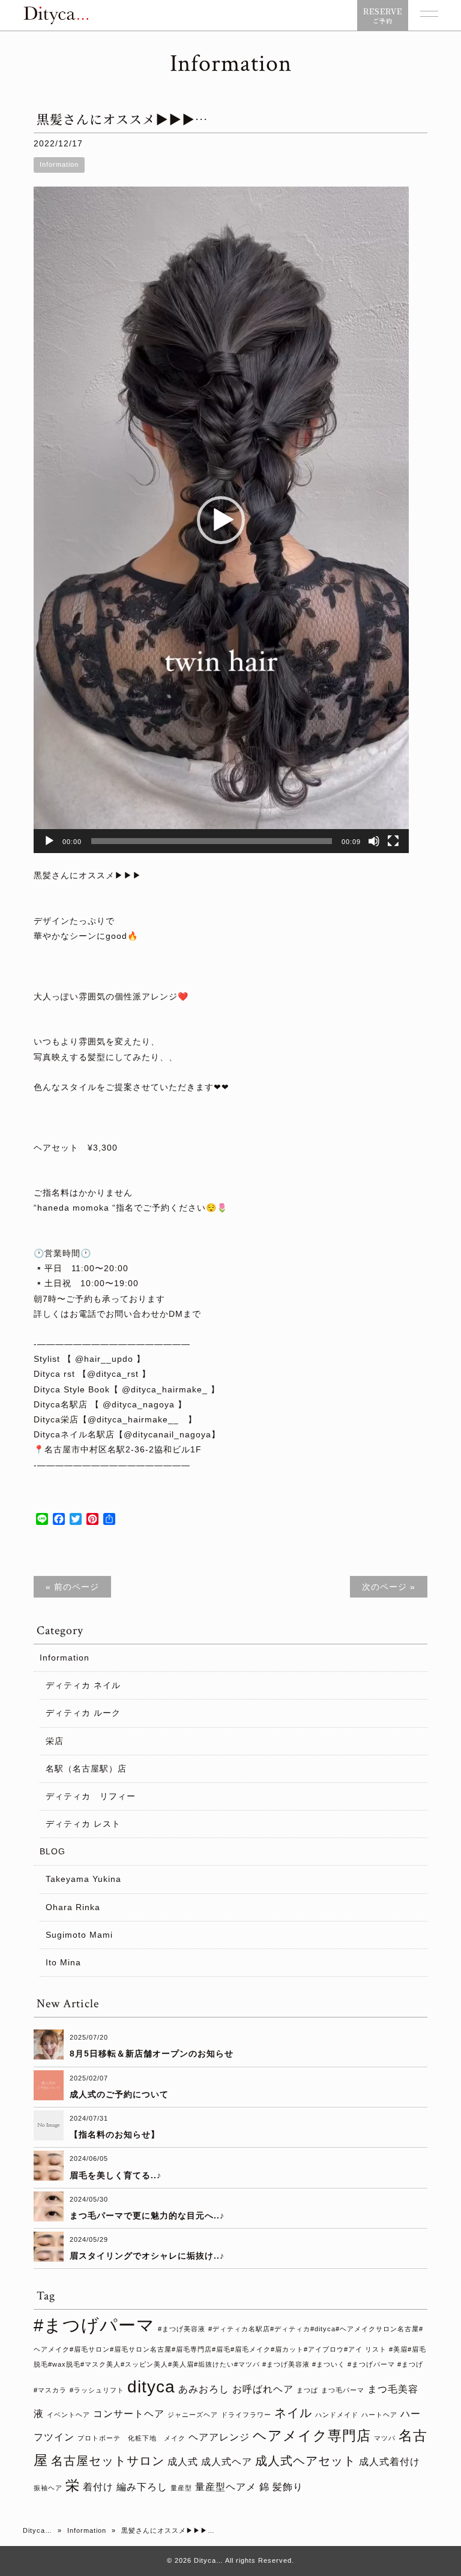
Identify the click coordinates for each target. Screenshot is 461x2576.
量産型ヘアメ (226, 2487)
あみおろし (204, 2389)
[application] (221, 520)
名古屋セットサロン (108, 2461)
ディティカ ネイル (83, 1685)
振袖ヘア (48, 2488)
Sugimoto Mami (79, 1935)
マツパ (385, 2438)
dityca (151, 2387)
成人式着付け (390, 2461)
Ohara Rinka (73, 1907)
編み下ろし (142, 2487)
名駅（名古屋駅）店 (86, 1769)
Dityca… (38, 2530)
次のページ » (389, 1587)
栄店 (55, 1741)
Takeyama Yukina (83, 1879)
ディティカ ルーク (83, 1713)
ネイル (293, 2413)
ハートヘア (379, 2415)
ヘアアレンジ (219, 2437)
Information (59, 164)
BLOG (53, 1851)
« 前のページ (72, 1587)
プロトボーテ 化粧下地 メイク (131, 2438)
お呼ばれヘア (263, 2389)
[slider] (212, 841)
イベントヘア (68, 2415)
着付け (98, 2487)
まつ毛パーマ (343, 2390)
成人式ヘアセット (306, 2461)
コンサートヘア (129, 2413)
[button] (221, 520)
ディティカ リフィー (91, 1796)
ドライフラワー (246, 2415)
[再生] (49, 841)
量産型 (181, 2488)
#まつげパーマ (94, 2325)
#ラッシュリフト (97, 2390)
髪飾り (288, 2487)
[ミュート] (374, 841)
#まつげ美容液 (182, 2329)
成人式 (183, 2461)
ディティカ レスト (83, 1824)
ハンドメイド (337, 2415)
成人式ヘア (227, 2461)
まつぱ (307, 2390)
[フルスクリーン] (393, 841)
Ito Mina (63, 1962)
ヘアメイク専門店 (312, 2436)
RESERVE (383, 15)
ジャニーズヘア (193, 2415)
